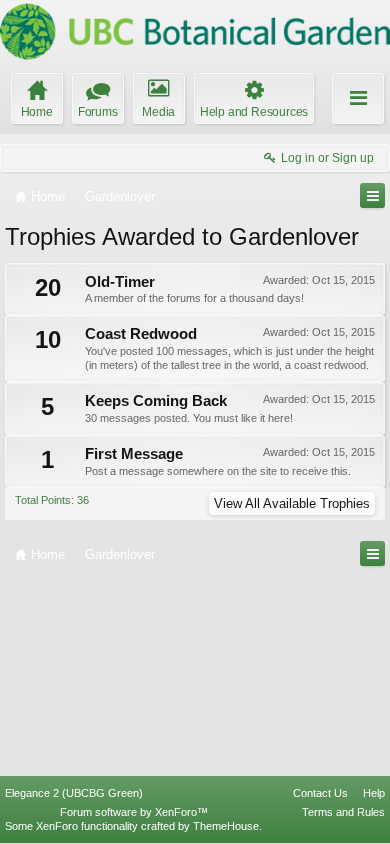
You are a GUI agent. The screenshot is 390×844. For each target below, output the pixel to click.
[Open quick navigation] (372, 195)
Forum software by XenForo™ (134, 812)
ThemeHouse (226, 826)
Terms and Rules (343, 812)
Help (374, 793)
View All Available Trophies (292, 503)
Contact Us (320, 793)
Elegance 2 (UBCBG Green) (74, 793)
